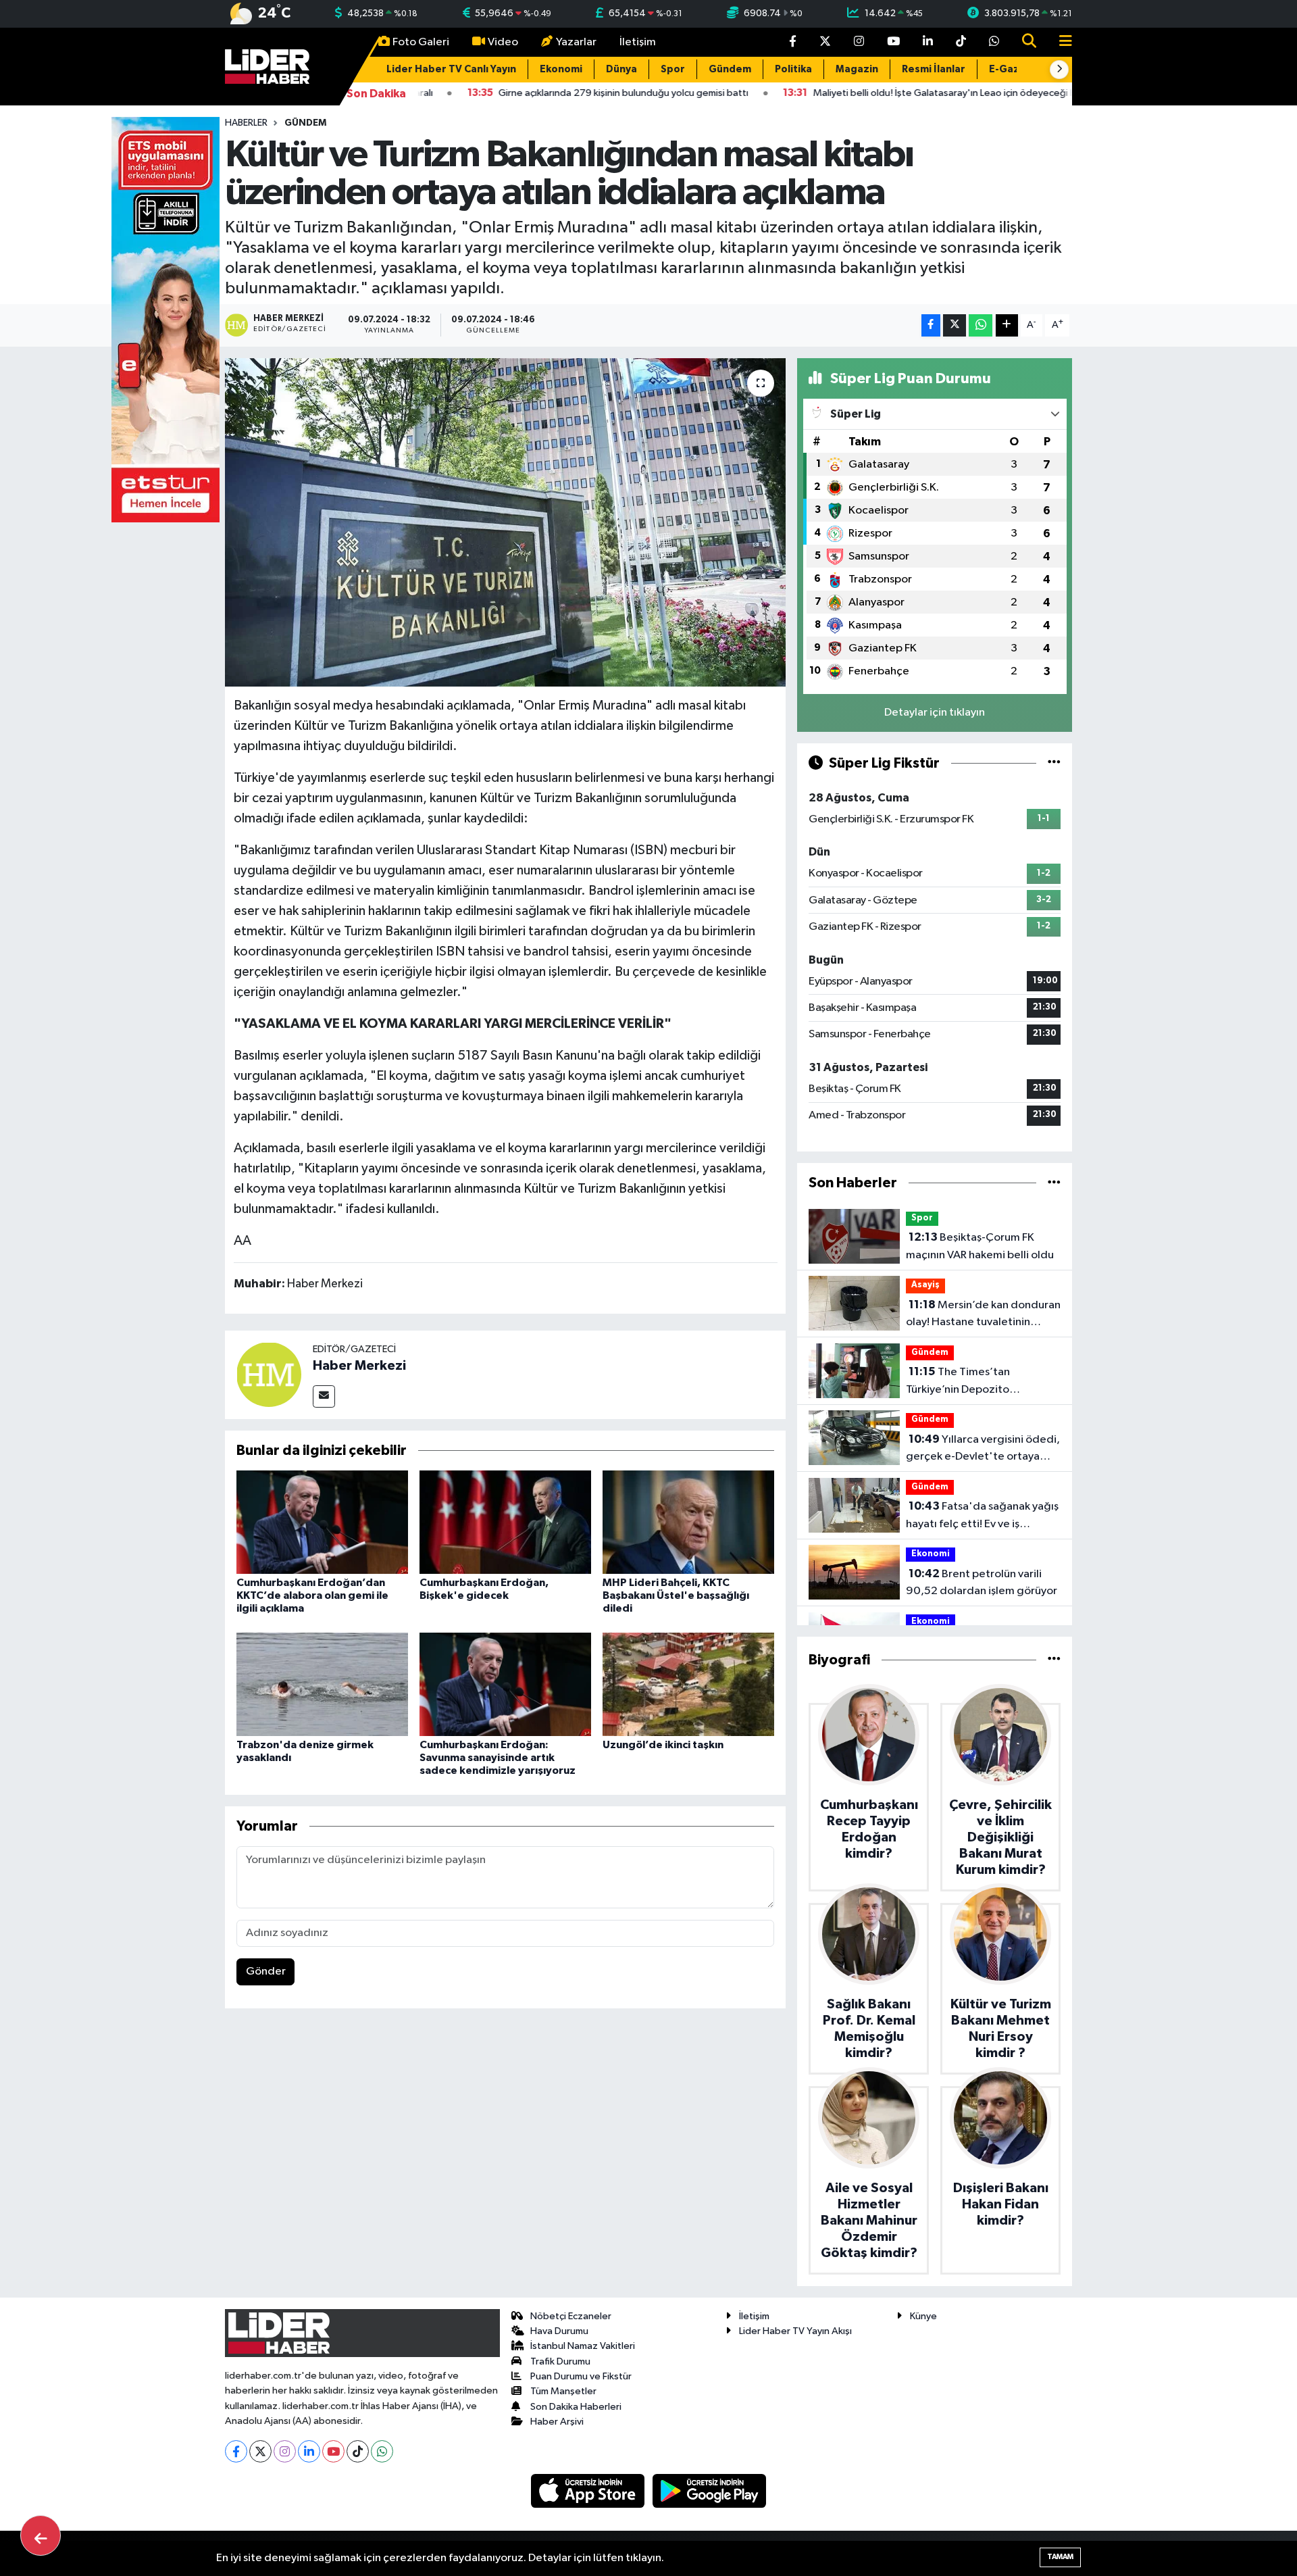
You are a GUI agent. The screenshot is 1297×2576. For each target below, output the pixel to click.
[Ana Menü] (1060, 42)
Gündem (730, 69)
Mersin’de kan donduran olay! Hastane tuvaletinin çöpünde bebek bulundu (983, 1315)
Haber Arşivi (557, 2422)
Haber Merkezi (359, 1366)
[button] (1059, 70)
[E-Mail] (324, 1396)
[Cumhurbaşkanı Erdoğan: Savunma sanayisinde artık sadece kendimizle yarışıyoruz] (505, 1684)
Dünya (621, 69)
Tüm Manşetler (563, 2391)
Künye (923, 2316)
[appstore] (589, 2491)
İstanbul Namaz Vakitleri (583, 2346)
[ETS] (166, 319)
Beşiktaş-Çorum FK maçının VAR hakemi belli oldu (980, 1246)
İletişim (638, 42)
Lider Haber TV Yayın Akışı (795, 2331)
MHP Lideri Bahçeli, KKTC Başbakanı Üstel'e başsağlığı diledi (676, 1595)
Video (503, 42)
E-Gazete (1013, 69)
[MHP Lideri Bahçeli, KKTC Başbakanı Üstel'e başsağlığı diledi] (688, 1521)
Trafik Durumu (560, 2361)
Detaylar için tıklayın (935, 713)
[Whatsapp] (382, 2451)
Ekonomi (561, 69)
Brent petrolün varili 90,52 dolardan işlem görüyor (982, 1583)
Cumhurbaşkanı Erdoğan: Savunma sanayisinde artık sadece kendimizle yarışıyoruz (498, 1758)
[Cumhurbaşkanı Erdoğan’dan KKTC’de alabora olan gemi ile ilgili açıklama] (322, 1521)
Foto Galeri (421, 42)
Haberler (246, 123)
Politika (793, 69)
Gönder (266, 1972)
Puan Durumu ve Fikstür (581, 2376)
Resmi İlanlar (934, 69)
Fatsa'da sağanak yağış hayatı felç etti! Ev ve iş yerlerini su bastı (982, 1516)
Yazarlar (576, 42)
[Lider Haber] (267, 66)
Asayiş (925, 1285)
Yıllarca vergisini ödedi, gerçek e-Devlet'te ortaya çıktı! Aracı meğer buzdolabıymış (983, 1450)
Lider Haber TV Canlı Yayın (451, 69)
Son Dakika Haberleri (576, 2407)
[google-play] (710, 2491)
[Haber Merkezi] (269, 1374)
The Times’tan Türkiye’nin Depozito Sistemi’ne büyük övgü (962, 1382)
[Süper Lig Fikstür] (1054, 763)
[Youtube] (333, 2451)
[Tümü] (1054, 1183)
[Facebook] (236, 2451)
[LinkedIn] (309, 2451)
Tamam (1060, 2557)
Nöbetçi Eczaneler (571, 2316)
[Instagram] (285, 2451)
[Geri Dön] (41, 2535)
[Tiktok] (358, 2451)
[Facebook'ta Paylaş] (931, 325)
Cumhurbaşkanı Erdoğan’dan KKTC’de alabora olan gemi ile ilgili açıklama (312, 1595)
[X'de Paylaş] (955, 325)
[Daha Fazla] (1007, 325)
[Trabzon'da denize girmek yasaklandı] (322, 1684)
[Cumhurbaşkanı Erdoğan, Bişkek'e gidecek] (505, 1521)
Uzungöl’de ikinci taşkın (663, 1745)
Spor (673, 69)
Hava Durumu (559, 2331)
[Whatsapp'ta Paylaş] (981, 325)
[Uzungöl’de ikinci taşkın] (688, 1684)
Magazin (857, 69)
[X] (260, 2451)
